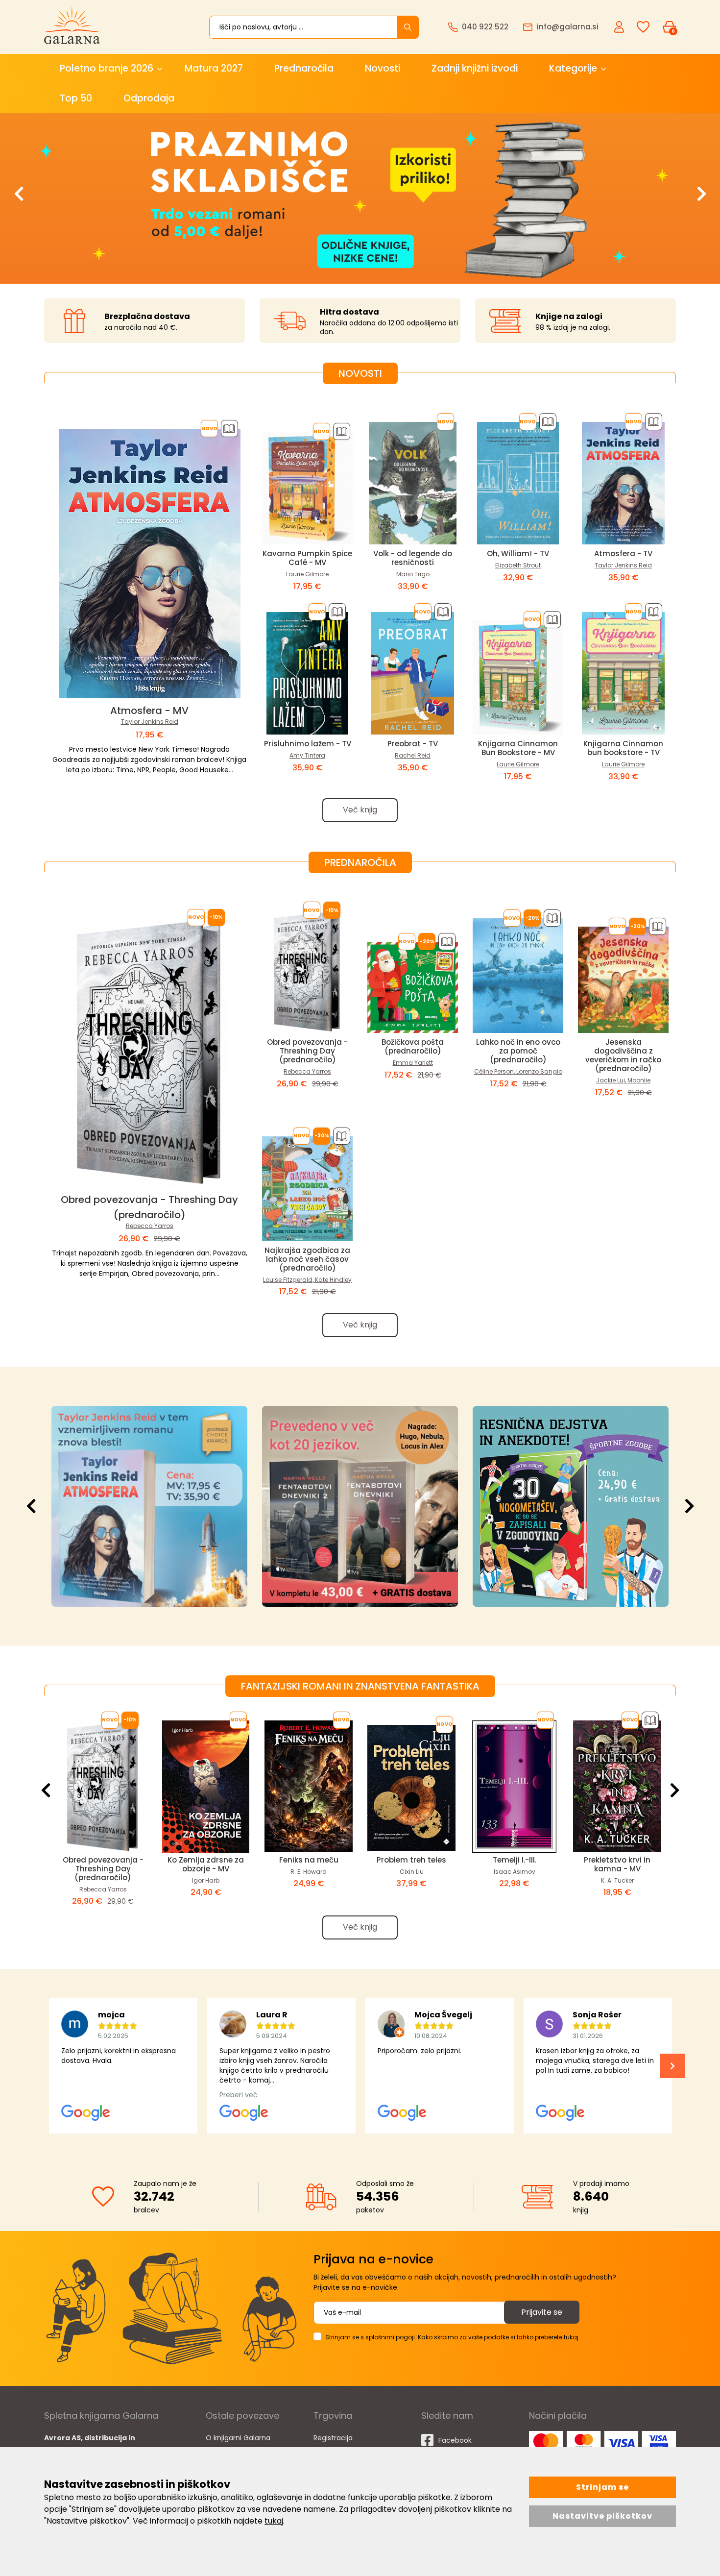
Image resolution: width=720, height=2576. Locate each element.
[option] (360, 198)
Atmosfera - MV (149, 711)
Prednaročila (304, 68)
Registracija (333, 2438)
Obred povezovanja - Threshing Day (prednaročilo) (307, 1051)
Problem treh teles (411, 1860)
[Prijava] (620, 26)
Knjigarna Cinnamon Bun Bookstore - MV (518, 748)
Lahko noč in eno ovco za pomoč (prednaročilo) (518, 1051)
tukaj (274, 2521)
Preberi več (239, 2095)
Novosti (383, 68)
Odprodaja (149, 98)
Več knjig (360, 810)
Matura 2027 (214, 68)
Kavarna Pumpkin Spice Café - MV (307, 558)
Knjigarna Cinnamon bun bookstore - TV (623, 748)
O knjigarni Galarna (238, 2438)
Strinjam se (602, 2487)
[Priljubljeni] (643, 27)
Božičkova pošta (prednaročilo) (413, 1046)
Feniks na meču (309, 1860)
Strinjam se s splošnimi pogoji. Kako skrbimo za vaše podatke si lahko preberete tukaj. (453, 2337)
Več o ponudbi (147, 1506)
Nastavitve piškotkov (602, 2516)
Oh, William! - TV (518, 553)
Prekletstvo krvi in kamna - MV (617, 1864)
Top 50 (76, 98)
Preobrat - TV (413, 744)
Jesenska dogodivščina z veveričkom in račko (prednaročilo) (623, 1055)
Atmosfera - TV (623, 553)
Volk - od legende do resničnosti (413, 558)
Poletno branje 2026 (107, 68)
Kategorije (573, 68)
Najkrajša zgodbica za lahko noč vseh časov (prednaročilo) (307, 1259)
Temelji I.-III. (515, 1860)
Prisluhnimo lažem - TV (308, 744)
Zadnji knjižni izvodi (475, 68)
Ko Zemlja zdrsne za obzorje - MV (206, 1864)
